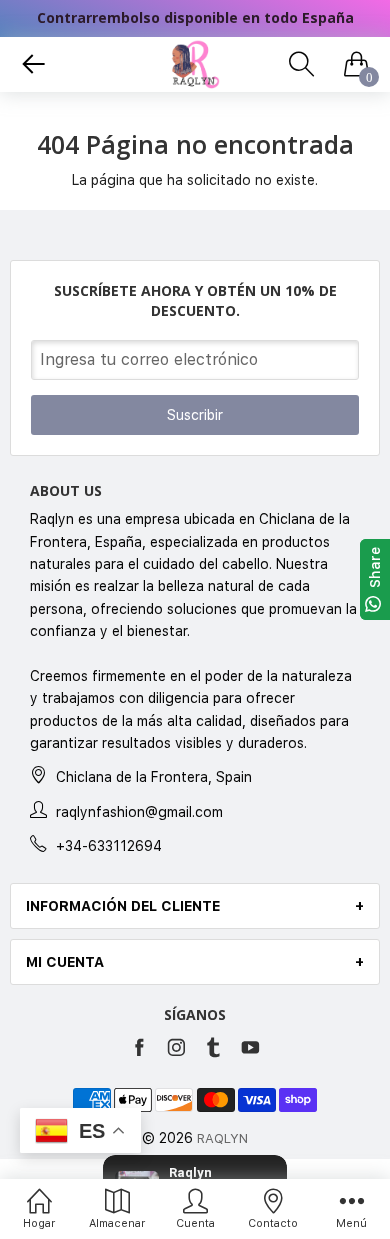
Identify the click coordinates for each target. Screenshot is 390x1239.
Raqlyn (222, 1138)
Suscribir (195, 415)
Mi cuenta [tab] (65, 962)
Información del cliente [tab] (123, 906)
